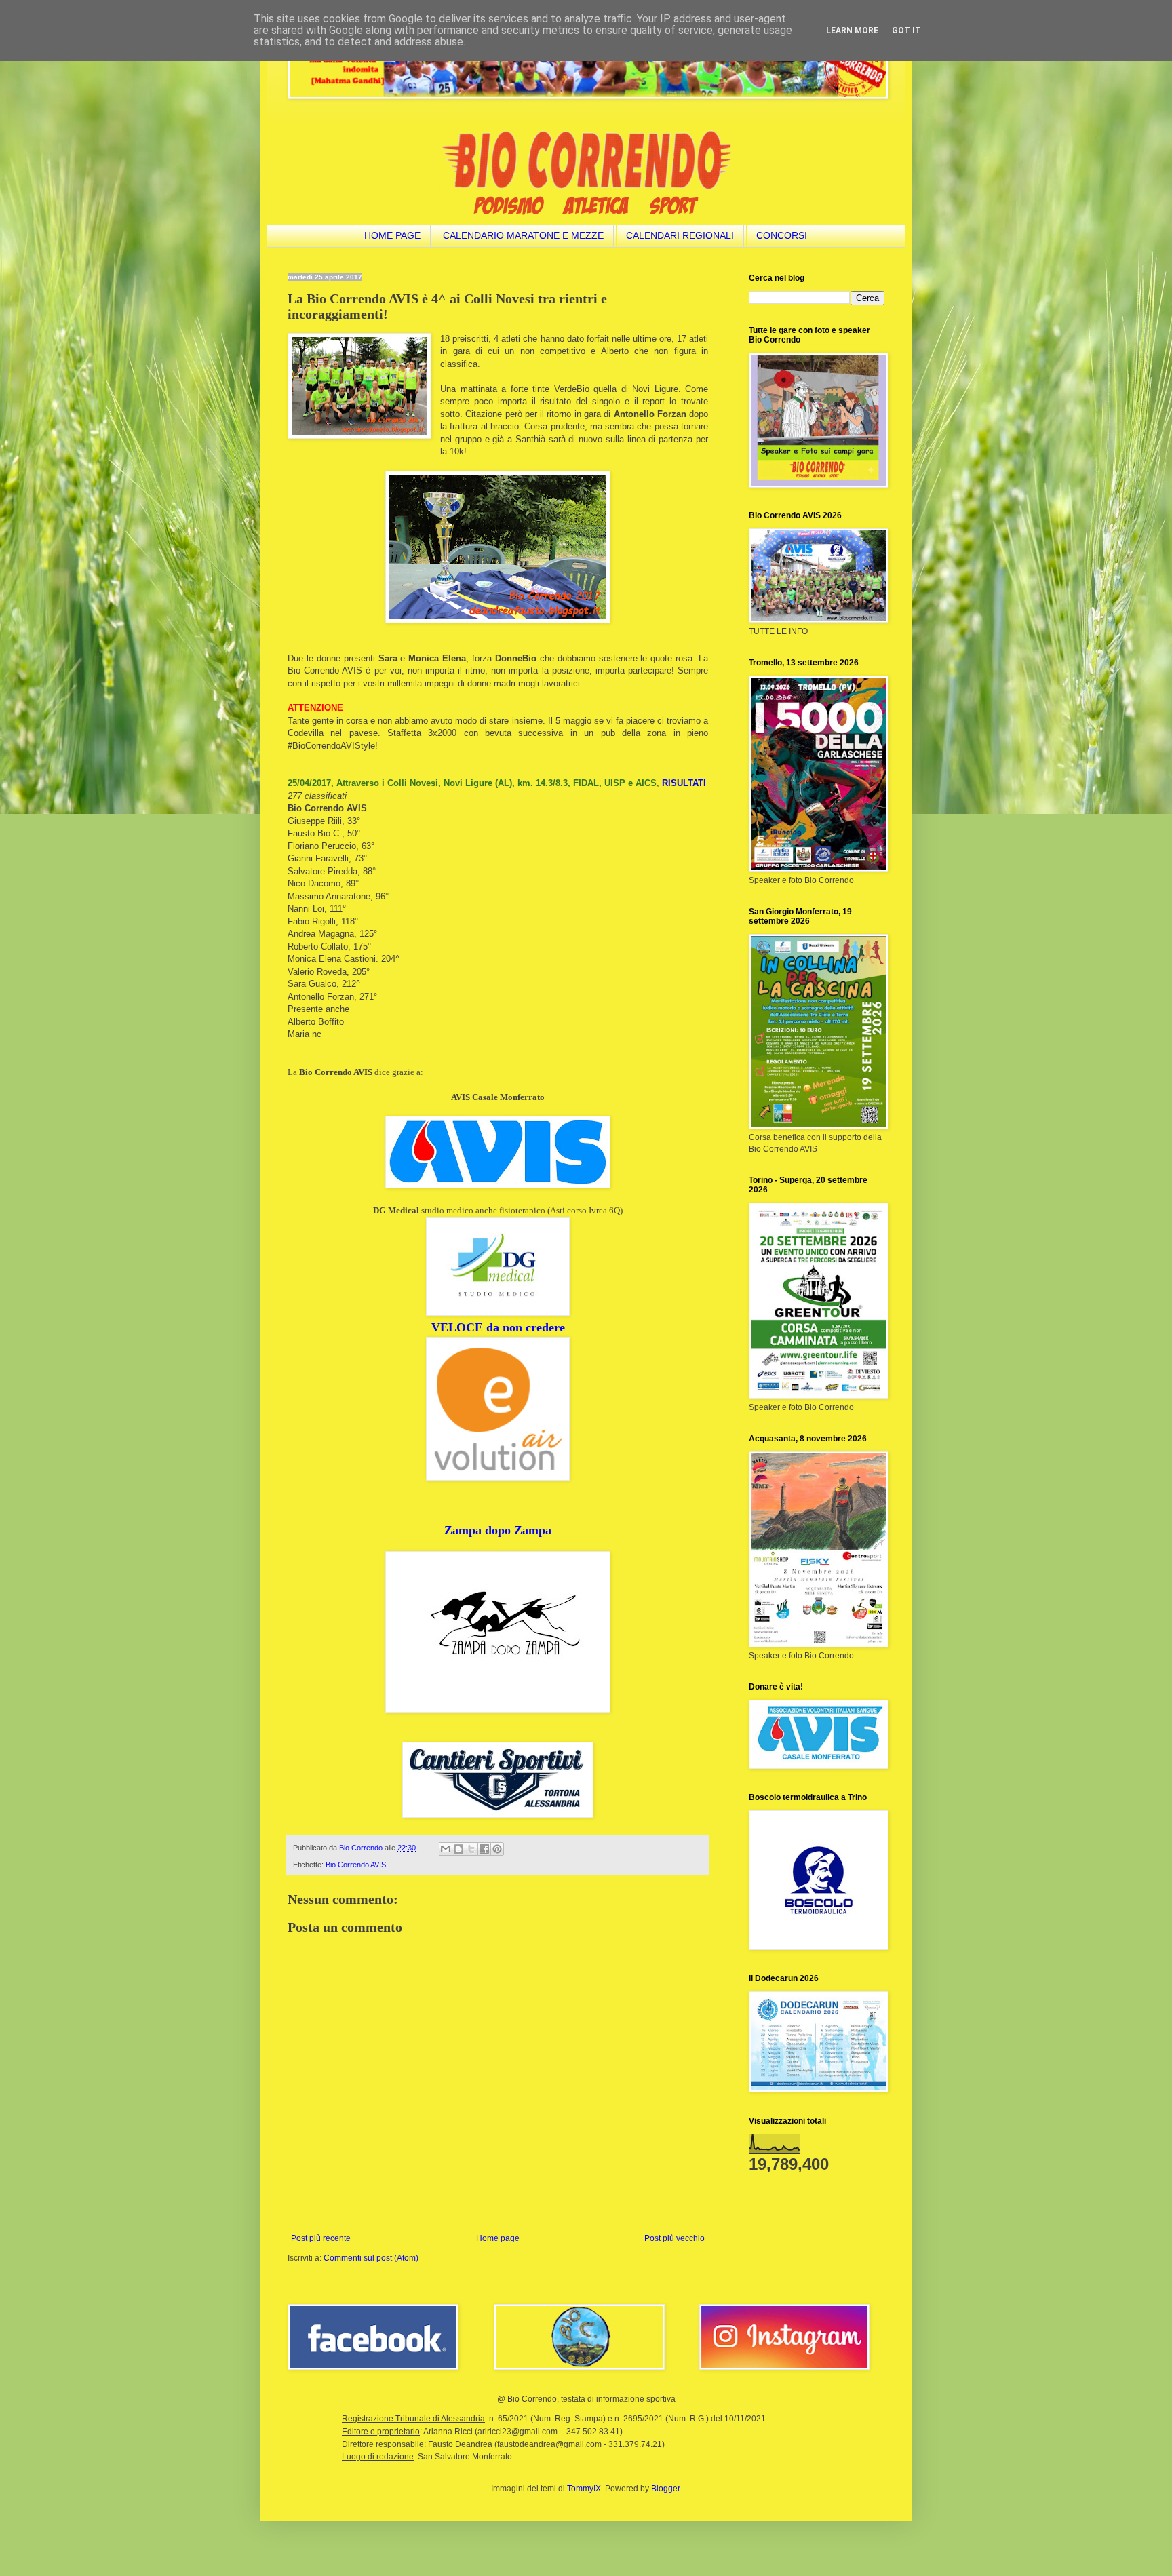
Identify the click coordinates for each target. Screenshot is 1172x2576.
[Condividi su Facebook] (484, 1849)
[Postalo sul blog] (458, 1849)
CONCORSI (782, 235)
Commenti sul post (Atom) (371, 2258)
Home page (498, 2238)
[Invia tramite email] (446, 1849)
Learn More (852, 31)
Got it (906, 31)
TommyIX (584, 2489)
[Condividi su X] (471, 1849)
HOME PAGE (392, 235)
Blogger (665, 2489)
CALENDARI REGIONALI (680, 235)
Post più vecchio (675, 2238)
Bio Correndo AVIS (356, 1865)
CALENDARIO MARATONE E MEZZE (523, 235)
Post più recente (321, 2238)
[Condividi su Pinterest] (497, 1849)
